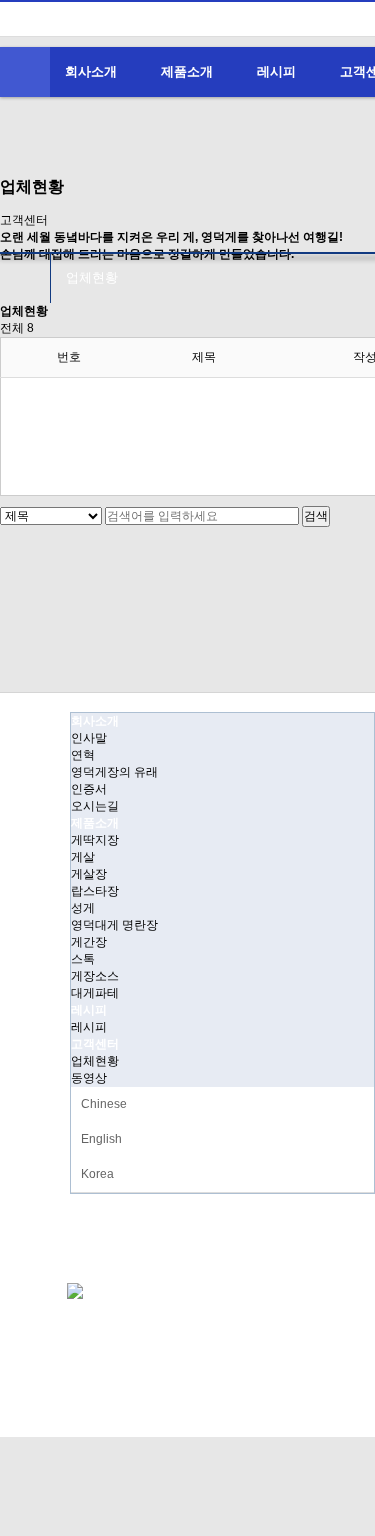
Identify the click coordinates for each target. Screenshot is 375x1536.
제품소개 (187, 71)
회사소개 (91, 71)
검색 (316, 516)
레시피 (276, 71)
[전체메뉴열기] (25, 72)
